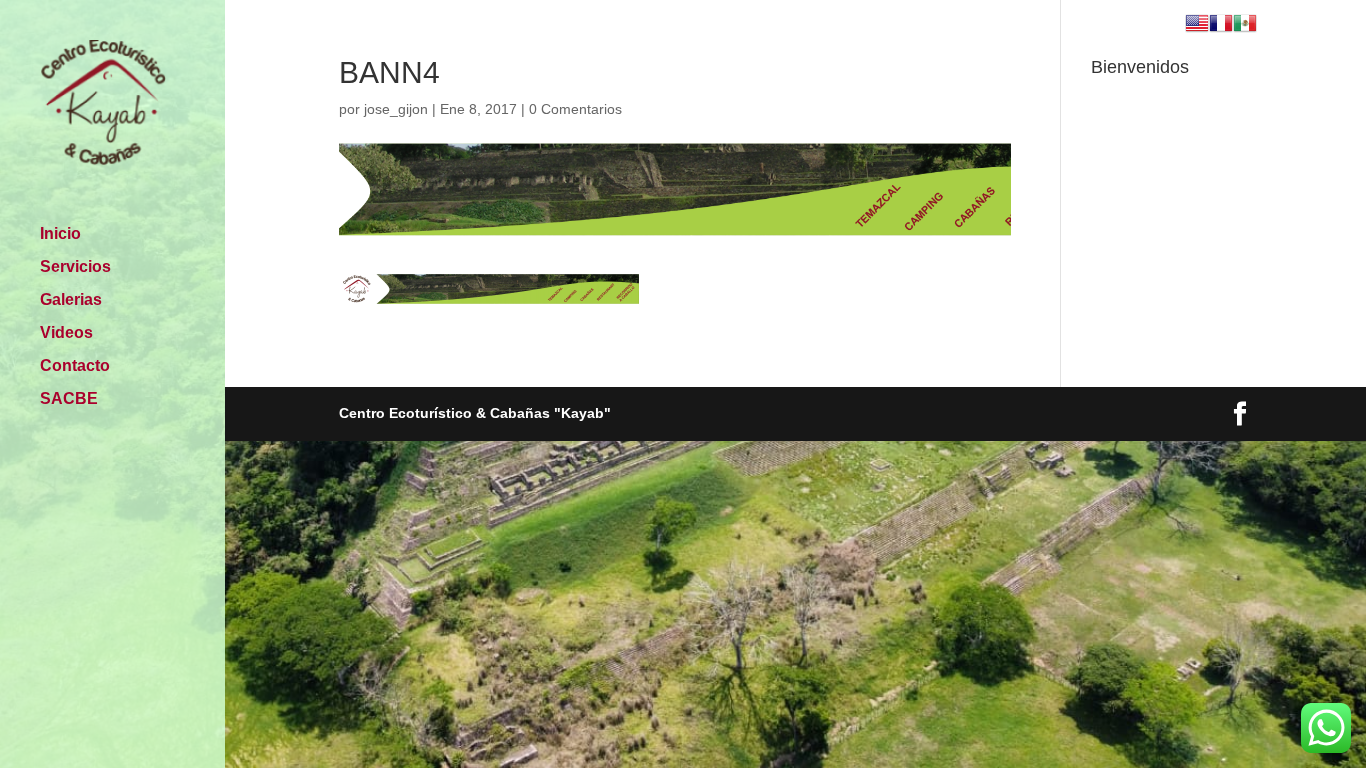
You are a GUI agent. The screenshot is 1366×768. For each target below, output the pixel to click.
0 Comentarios (575, 109)
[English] (1197, 25)
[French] (1221, 25)
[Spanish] (1245, 25)
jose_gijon (396, 109)
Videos (66, 333)
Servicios (75, 267)
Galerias (71, 300)
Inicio (60, 234)
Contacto (75, 366)
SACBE (69, 399)
